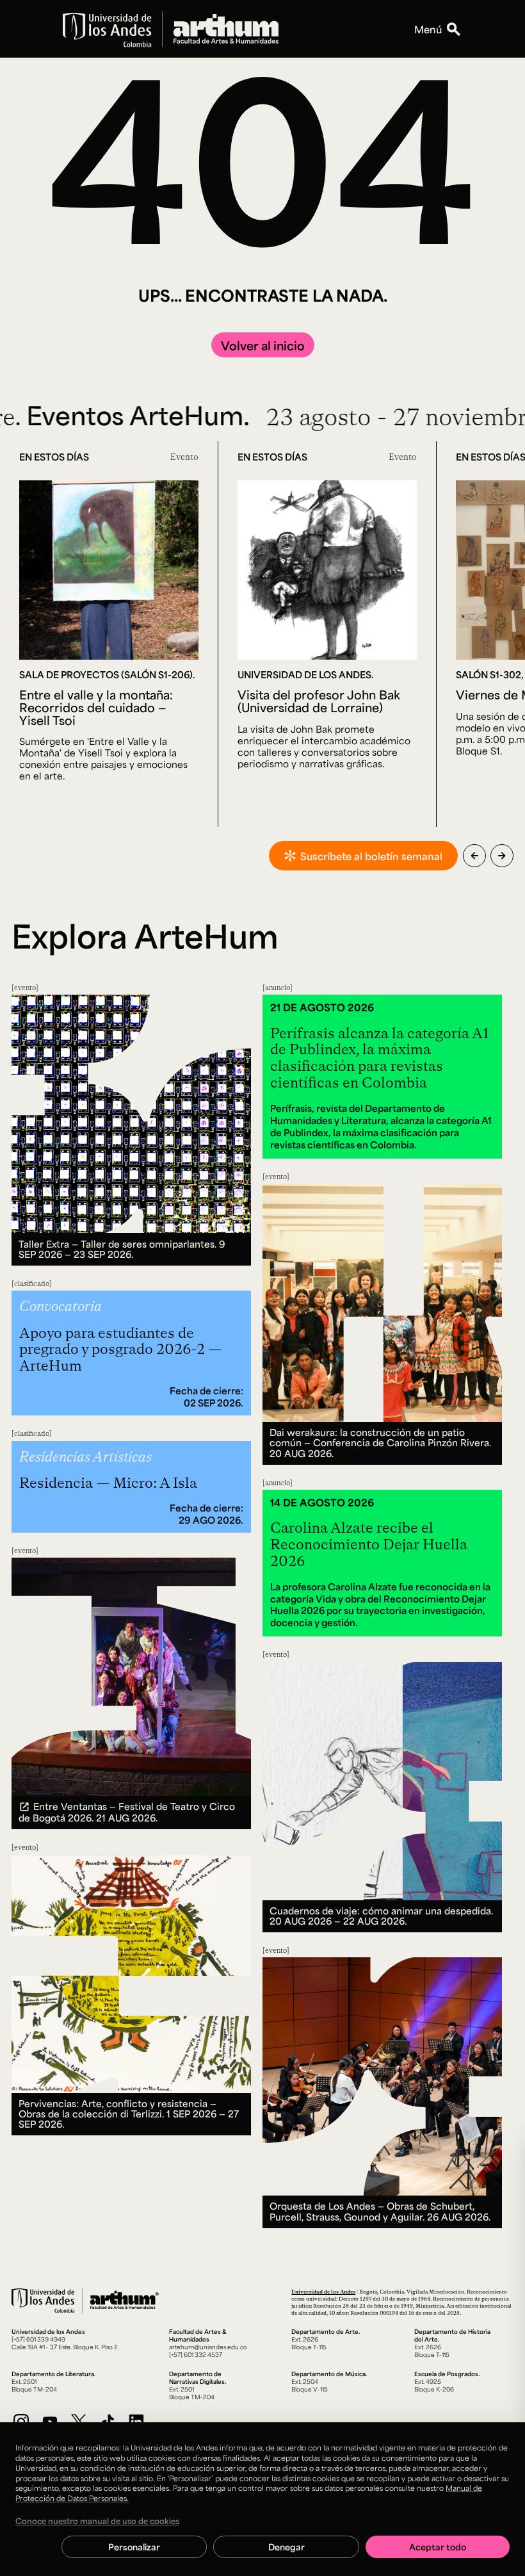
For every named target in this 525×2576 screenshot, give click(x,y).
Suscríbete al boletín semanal (371, 856)
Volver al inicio (263, 345)
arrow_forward (502, 856)
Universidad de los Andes (323, 2291)
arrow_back (474, 856)
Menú (428, 29)
